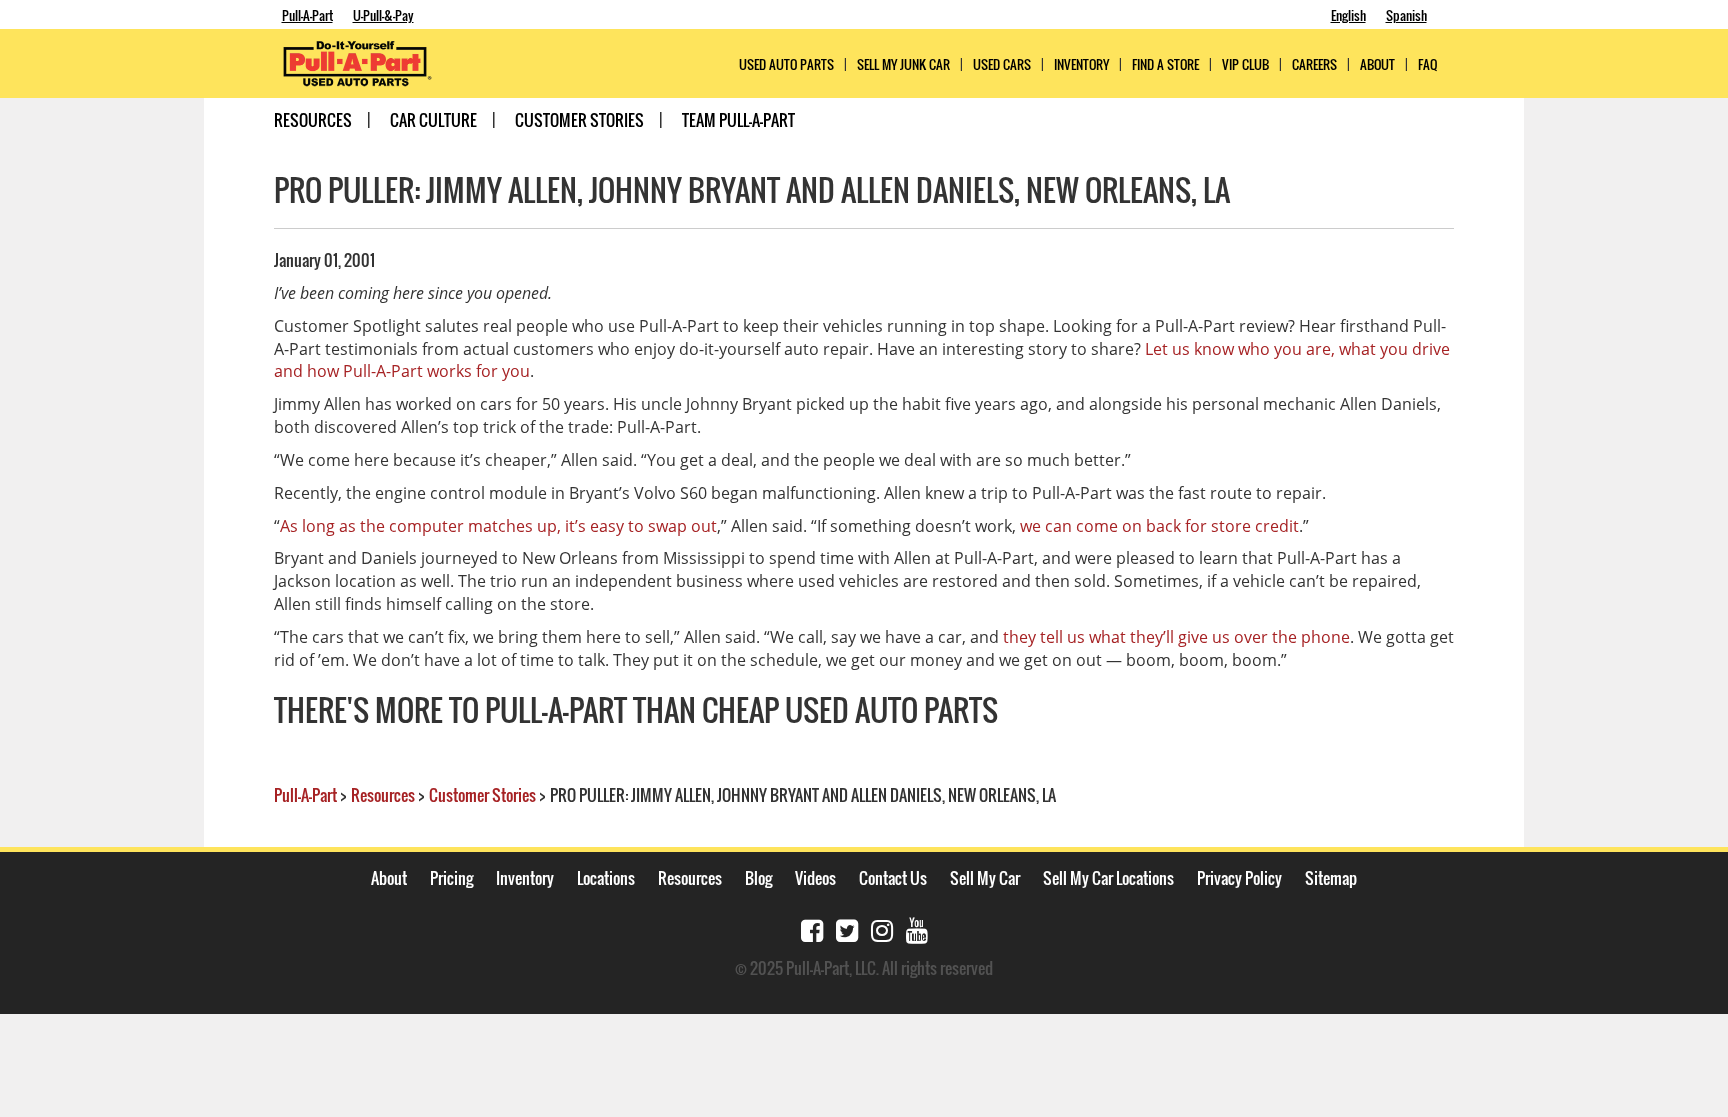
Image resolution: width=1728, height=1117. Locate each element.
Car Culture (433, 120)
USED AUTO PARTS (786, 64)
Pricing (451, 878)
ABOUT (1377, 64)
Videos (815, 878)
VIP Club (1245, 64)
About (389, 878)
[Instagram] (882, 928)
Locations (606, 878)
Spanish (1406, 15)
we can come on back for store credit (1159, 526)
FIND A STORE (1165, 64)
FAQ (1427, 64)
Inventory (1081, 64)
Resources (313, 120)
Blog (758, 878)
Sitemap (1331, 878)
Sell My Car (985, 878)
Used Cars (1002, 64)
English (1348, 15)
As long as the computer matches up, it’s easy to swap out (498, 526)
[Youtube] (917, 928)
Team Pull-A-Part (738, 120)
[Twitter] (847, 928)
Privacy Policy (1239, 878)
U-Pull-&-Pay (383, 15)
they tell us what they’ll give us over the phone (1176, 637)
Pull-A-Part (307, 15)
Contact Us (893, 878)
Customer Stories (579, 120)
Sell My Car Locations (1108, 878)
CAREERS (1314, 64)
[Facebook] (812, 928)
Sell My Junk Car (903, 64)
